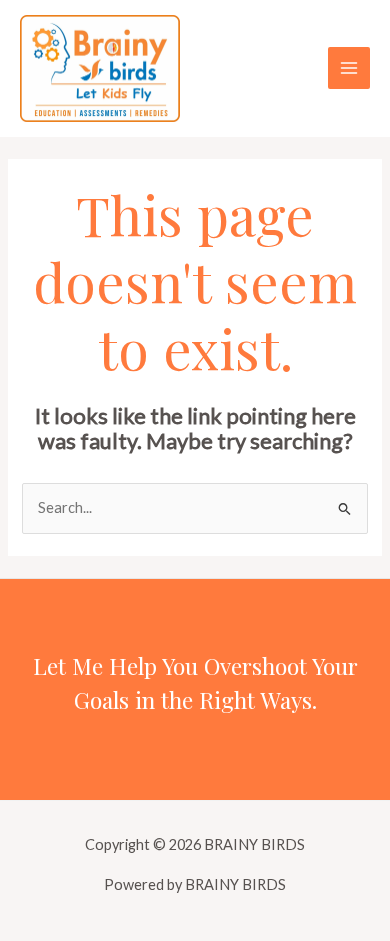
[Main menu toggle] (349, 68)
